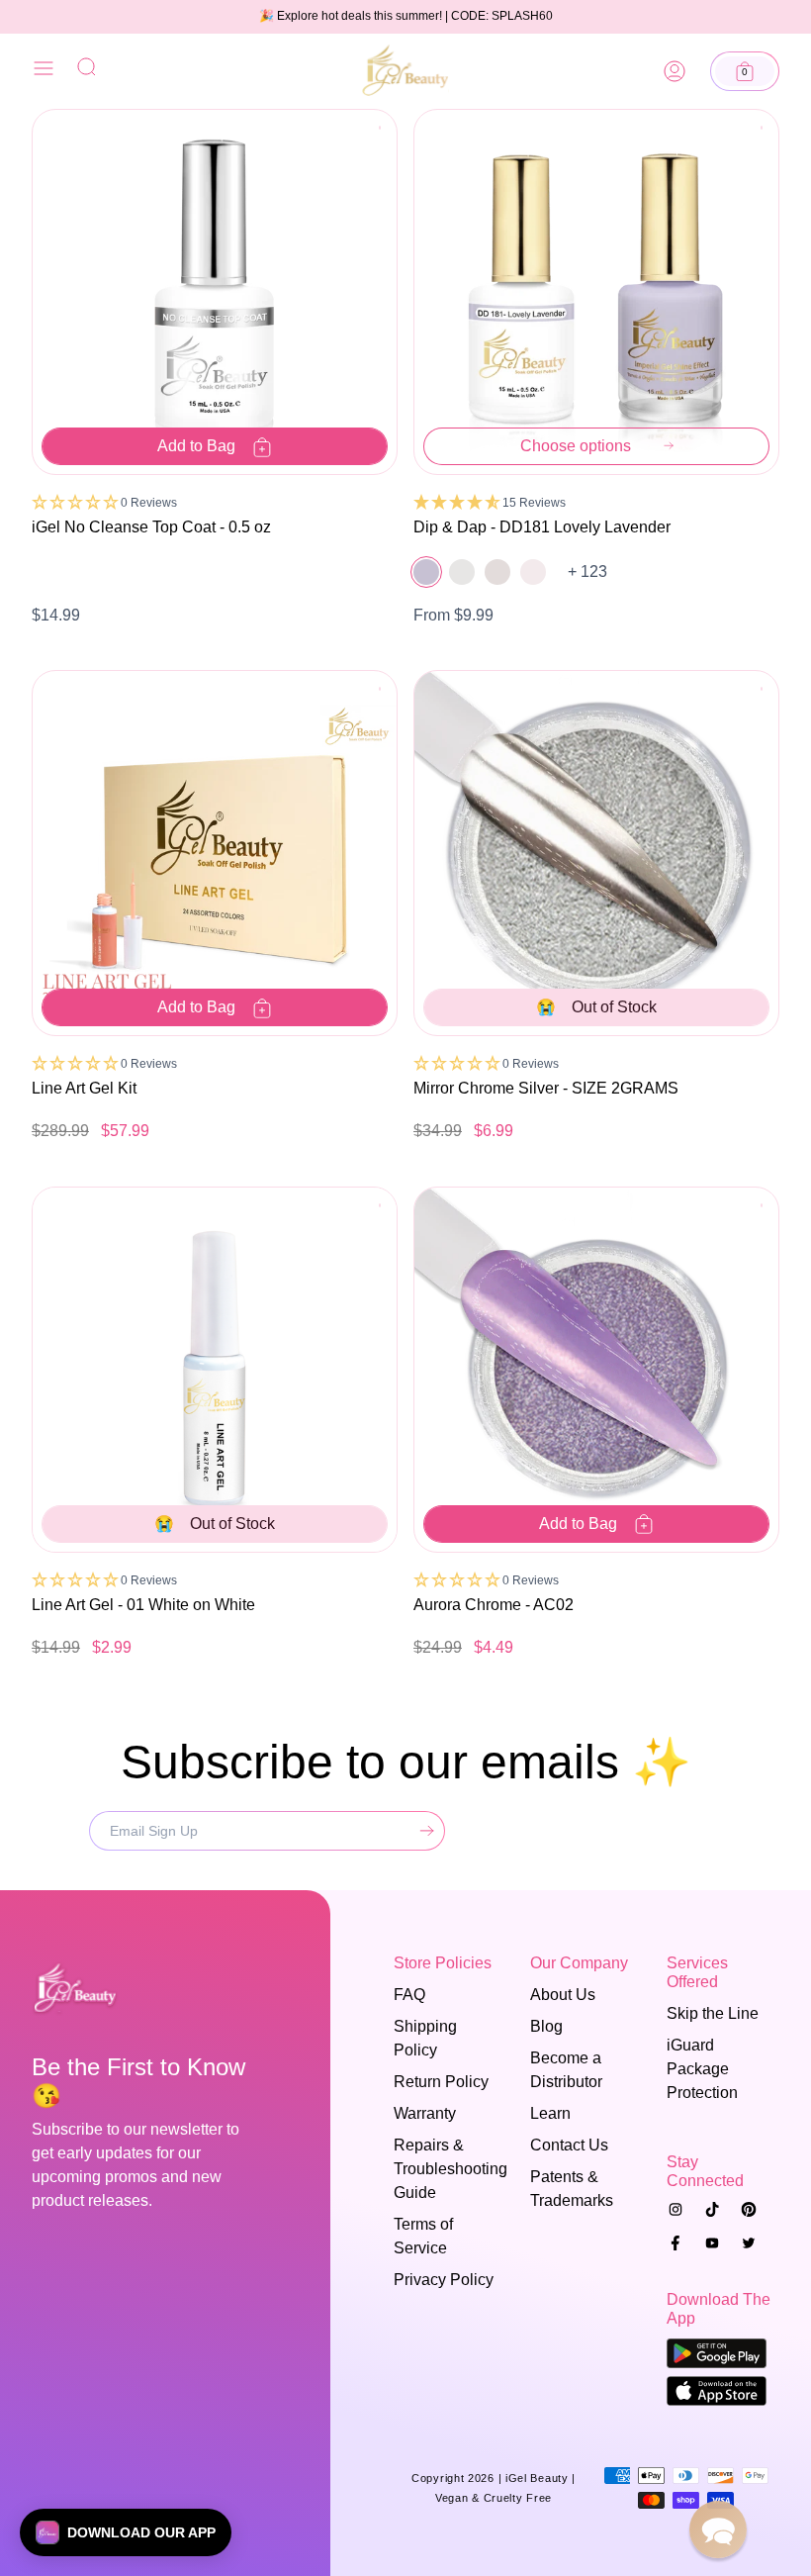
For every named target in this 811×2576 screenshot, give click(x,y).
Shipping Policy (425, 2038)
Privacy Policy (444, 2280)
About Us (563, 1995)
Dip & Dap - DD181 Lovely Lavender (542, 527)
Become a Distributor (566, 2070)
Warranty (425, 2113)
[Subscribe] (422, 1831)
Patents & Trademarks (572, 2189)
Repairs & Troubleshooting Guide (443, 2169)
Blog (546, 2026)
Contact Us (569, 2145)
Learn (550, 2113)
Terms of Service (423, 2236)
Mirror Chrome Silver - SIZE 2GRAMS (546, 1088)
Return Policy (441, 2082)
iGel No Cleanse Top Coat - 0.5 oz (151, 527)
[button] (745, 71)
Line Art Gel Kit (84, 1088)
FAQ (409, 1995)
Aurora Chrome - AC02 (494, 1605)
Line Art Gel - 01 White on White (143, 1605)
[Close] (44, 72)
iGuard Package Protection (702, 2069)
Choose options (576, 446)
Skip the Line (713, 2013)
